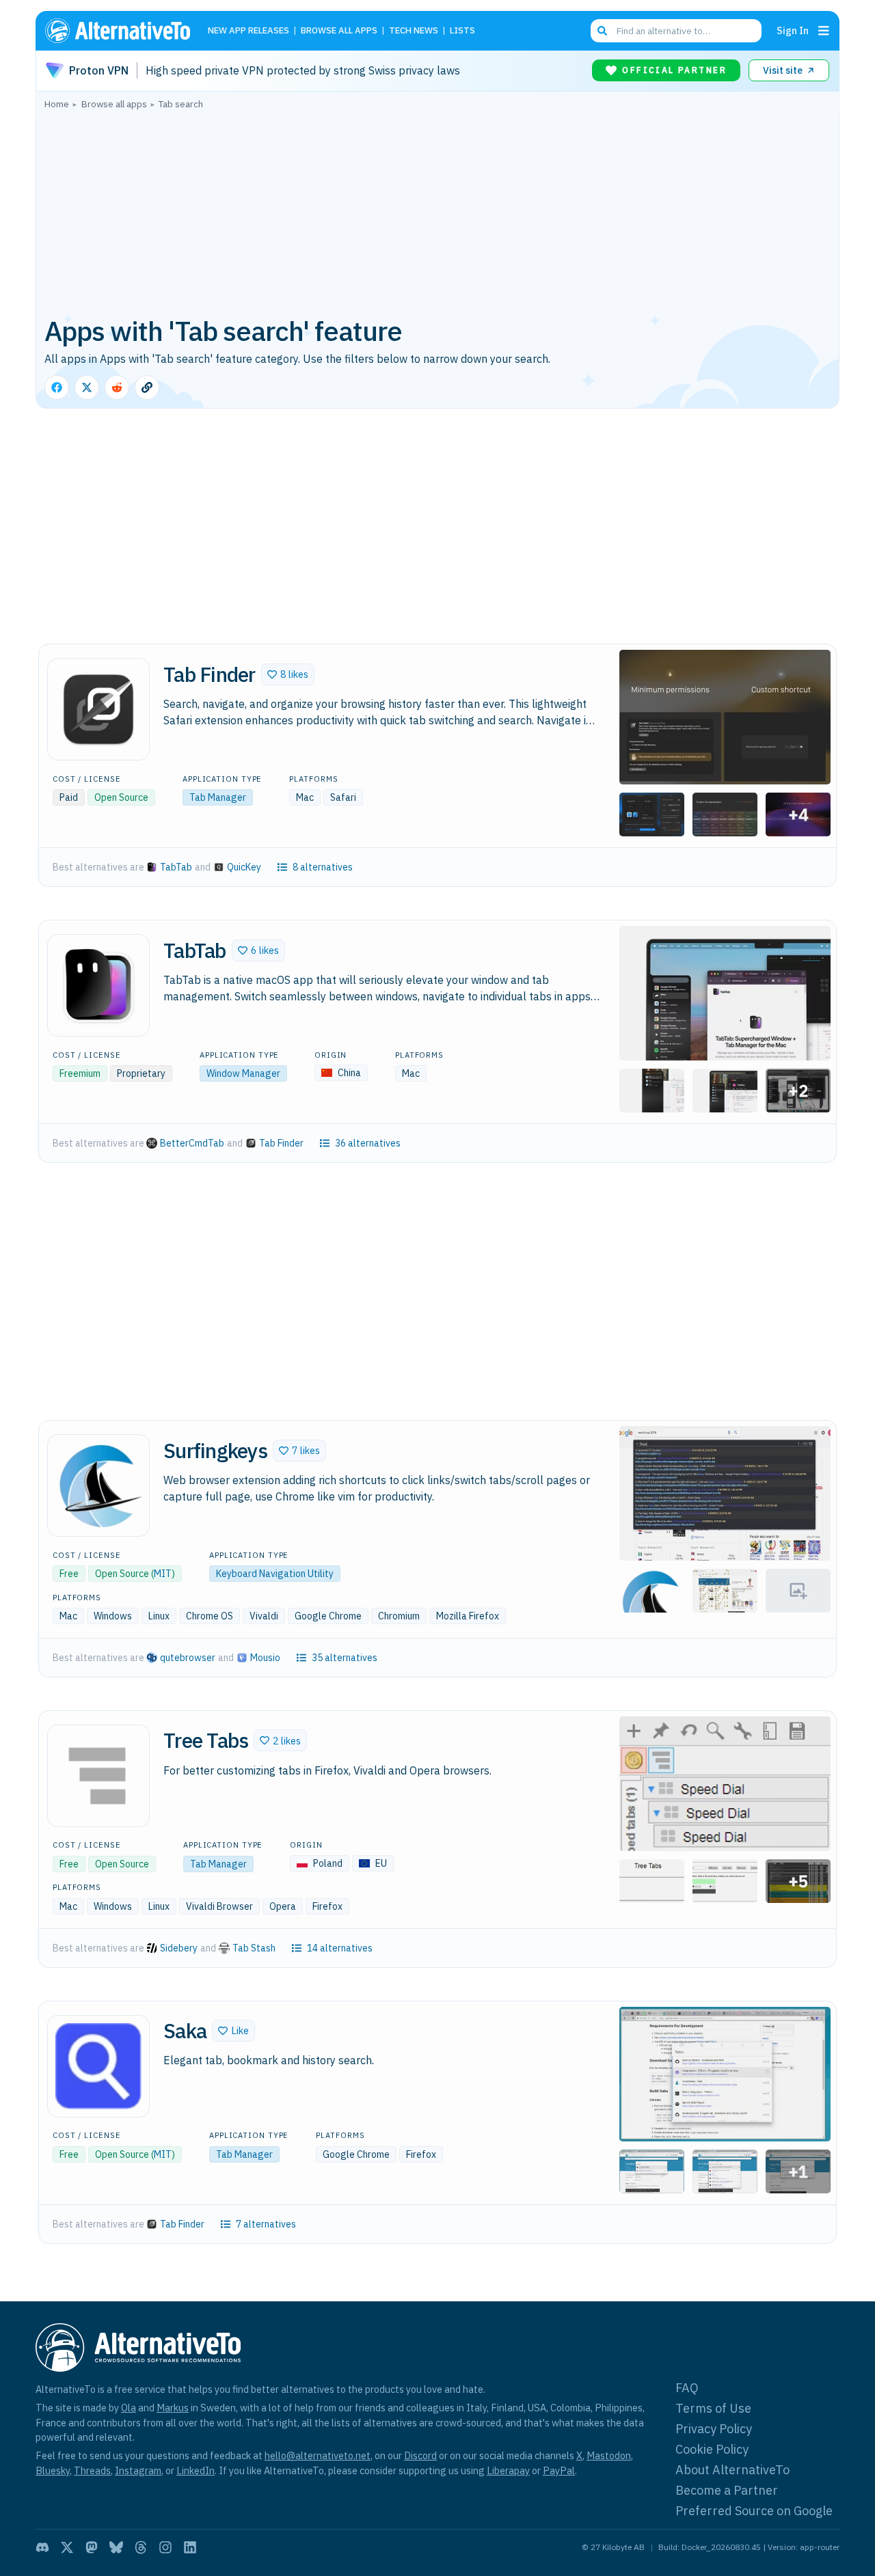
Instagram (138, 2470)
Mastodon (609, 2455)
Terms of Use (713, 2408)
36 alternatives (368, 1143)
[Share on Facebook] (57, 387)
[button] (288, 674)
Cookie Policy (712, 2449)
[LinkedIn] (190, 2547)
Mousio (265, 1658)
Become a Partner (727, 2490)
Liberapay (508, 2470)
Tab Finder (281, 1143)
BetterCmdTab (192, 1143)
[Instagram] (165, 2547)
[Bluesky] (116, 2547)
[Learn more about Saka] (98, 2066)
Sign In (793, 30)
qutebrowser (188, 1658)
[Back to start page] (124, 31)
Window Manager (243, 1073)
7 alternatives (266, 2224)
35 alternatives (345, 1658)
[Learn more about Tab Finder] (98, 709)
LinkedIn (196, 2470)
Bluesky (53, 2470)
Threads (92, 2470)
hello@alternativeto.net (318, 2455)
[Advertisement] (437, 211)
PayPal (559, 2470)
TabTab (176, 867)
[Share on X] (87, 387)
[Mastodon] (92, 2547)
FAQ (687, 2388)
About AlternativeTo (732, 2470)
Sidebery (179, 1948)
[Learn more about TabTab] (98, 985)
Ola (129, 2408)
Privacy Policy (714, 2429)
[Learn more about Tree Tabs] (98, 1776)
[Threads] (141, 2547)
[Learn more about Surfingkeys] (98, 1485)
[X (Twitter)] (67, 2547)
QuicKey (244, 867)
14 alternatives (340, 1948)
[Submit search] (602, 31)
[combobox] (676, 31)
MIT (163, 1574)
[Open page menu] (824, 31)
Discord (420, 2455)
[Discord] (42, 2547)
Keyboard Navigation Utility (275, 1574)
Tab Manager (218, 797)
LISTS (462, 31)
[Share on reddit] (117, 387)
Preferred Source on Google (754, 2511)
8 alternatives (323, 867)
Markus (173, 2408)
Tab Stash (254, 1948)
